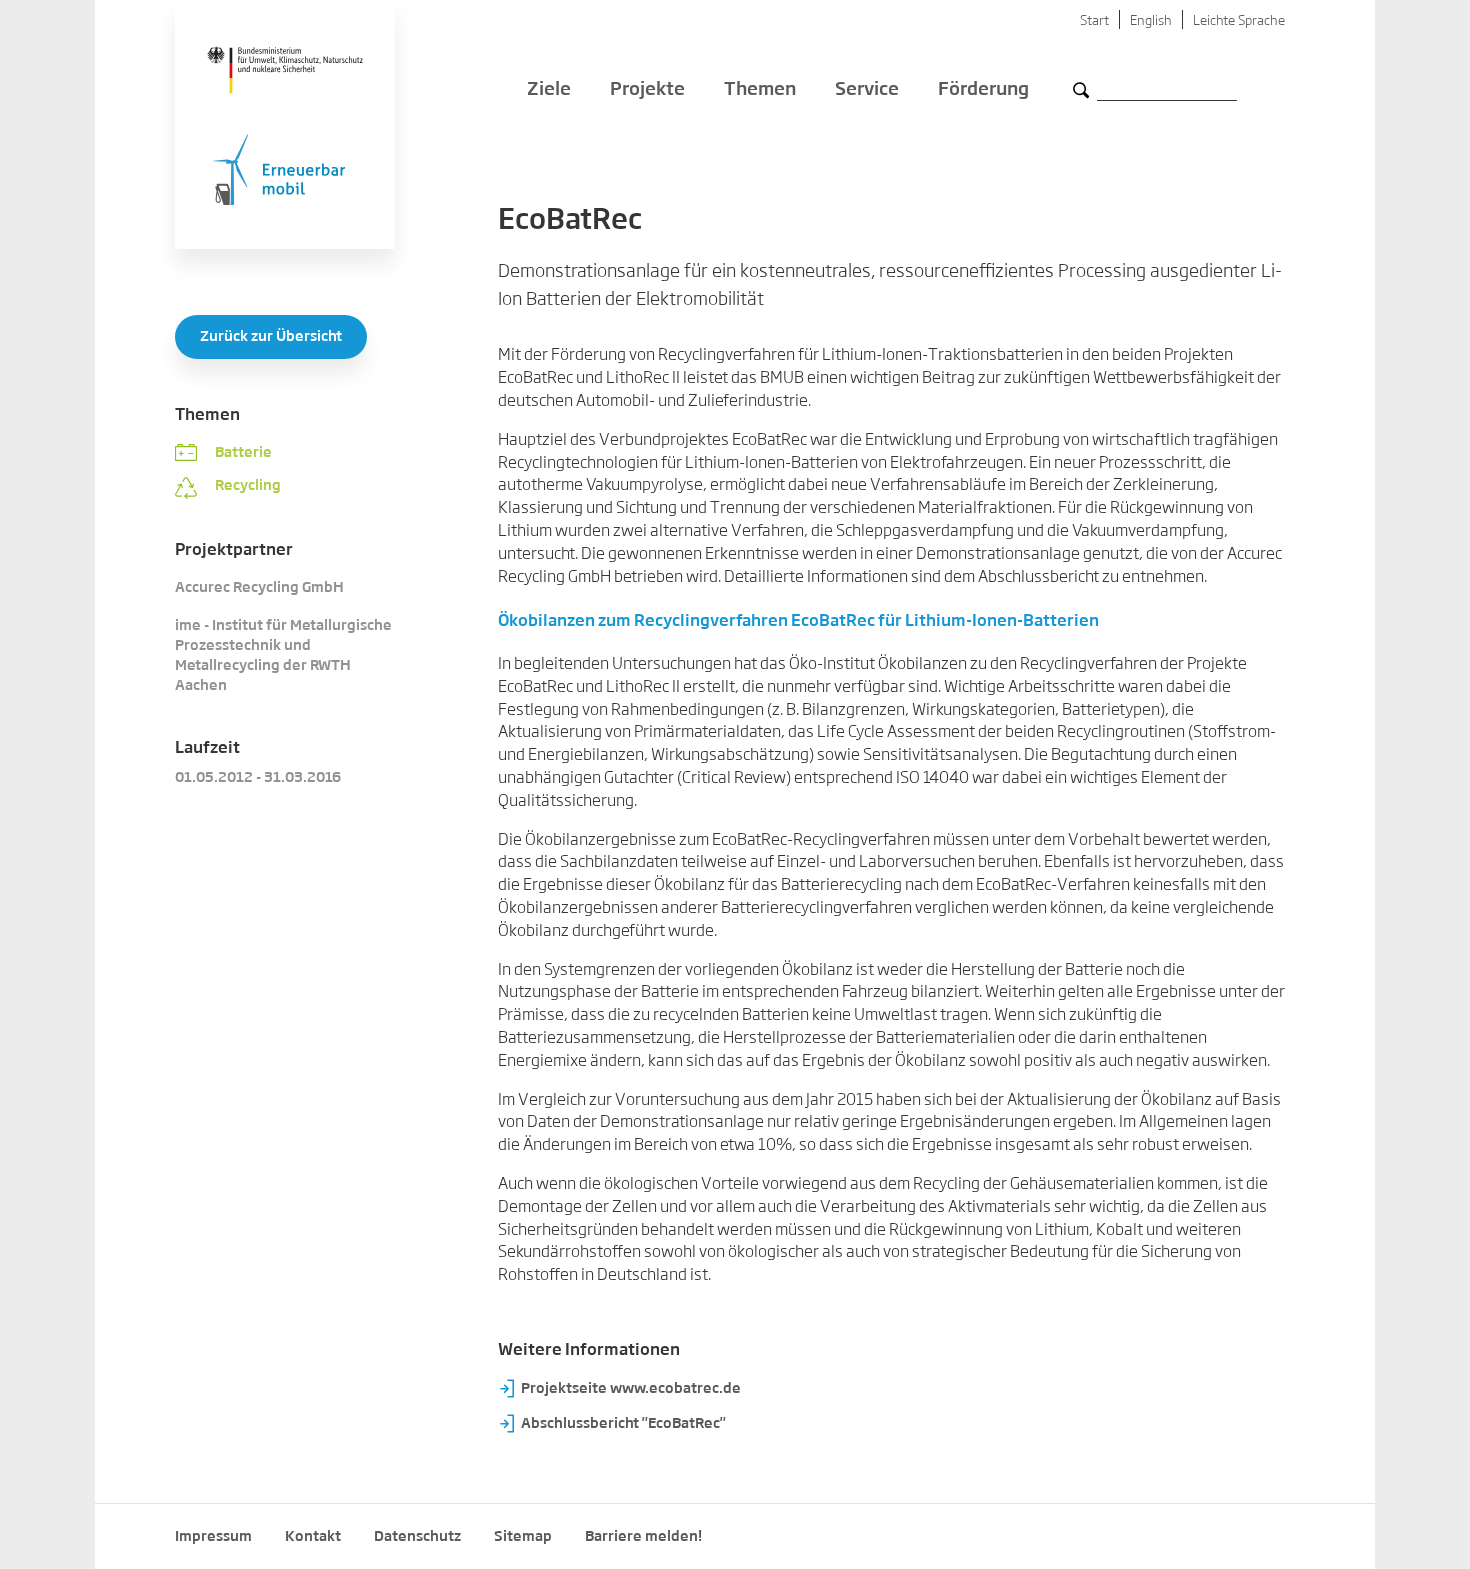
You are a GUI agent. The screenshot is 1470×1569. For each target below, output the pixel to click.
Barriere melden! (643, 1537)
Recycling (248, 486)
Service (867, 90)
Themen (760, 90)
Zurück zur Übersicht (271, 337)
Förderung (983, 90)
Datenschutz (417, 1537)
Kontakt (313, 1537)
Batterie (243, 453)
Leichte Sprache (1239, 21)
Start (1094, 21)
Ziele (549, 90)
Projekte (647, 90)
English (1151, 21)
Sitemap (523, 1537)
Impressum (213, 1537)
